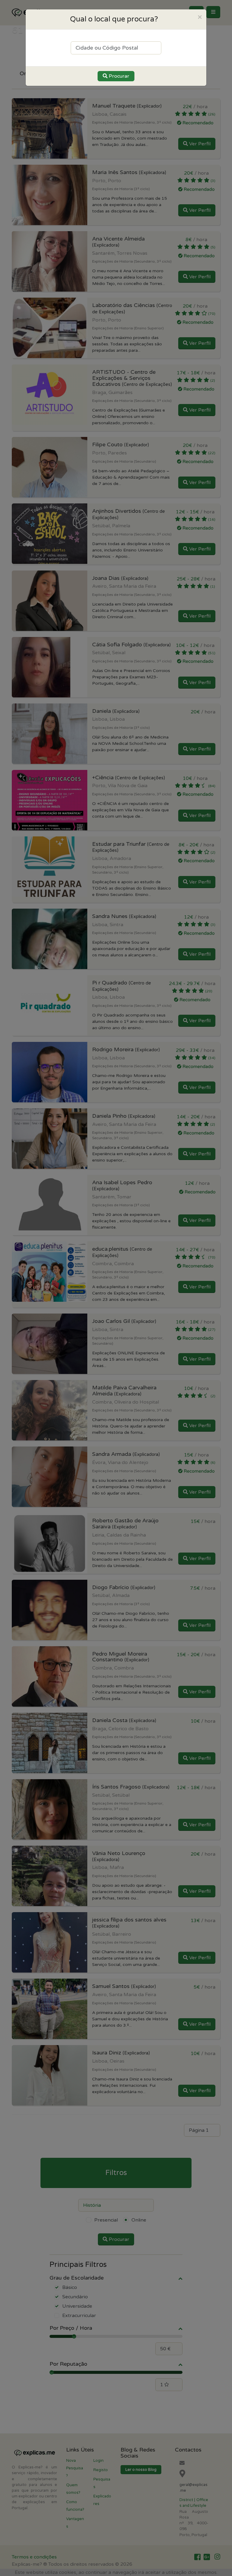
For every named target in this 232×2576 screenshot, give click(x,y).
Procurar (118, 76)
